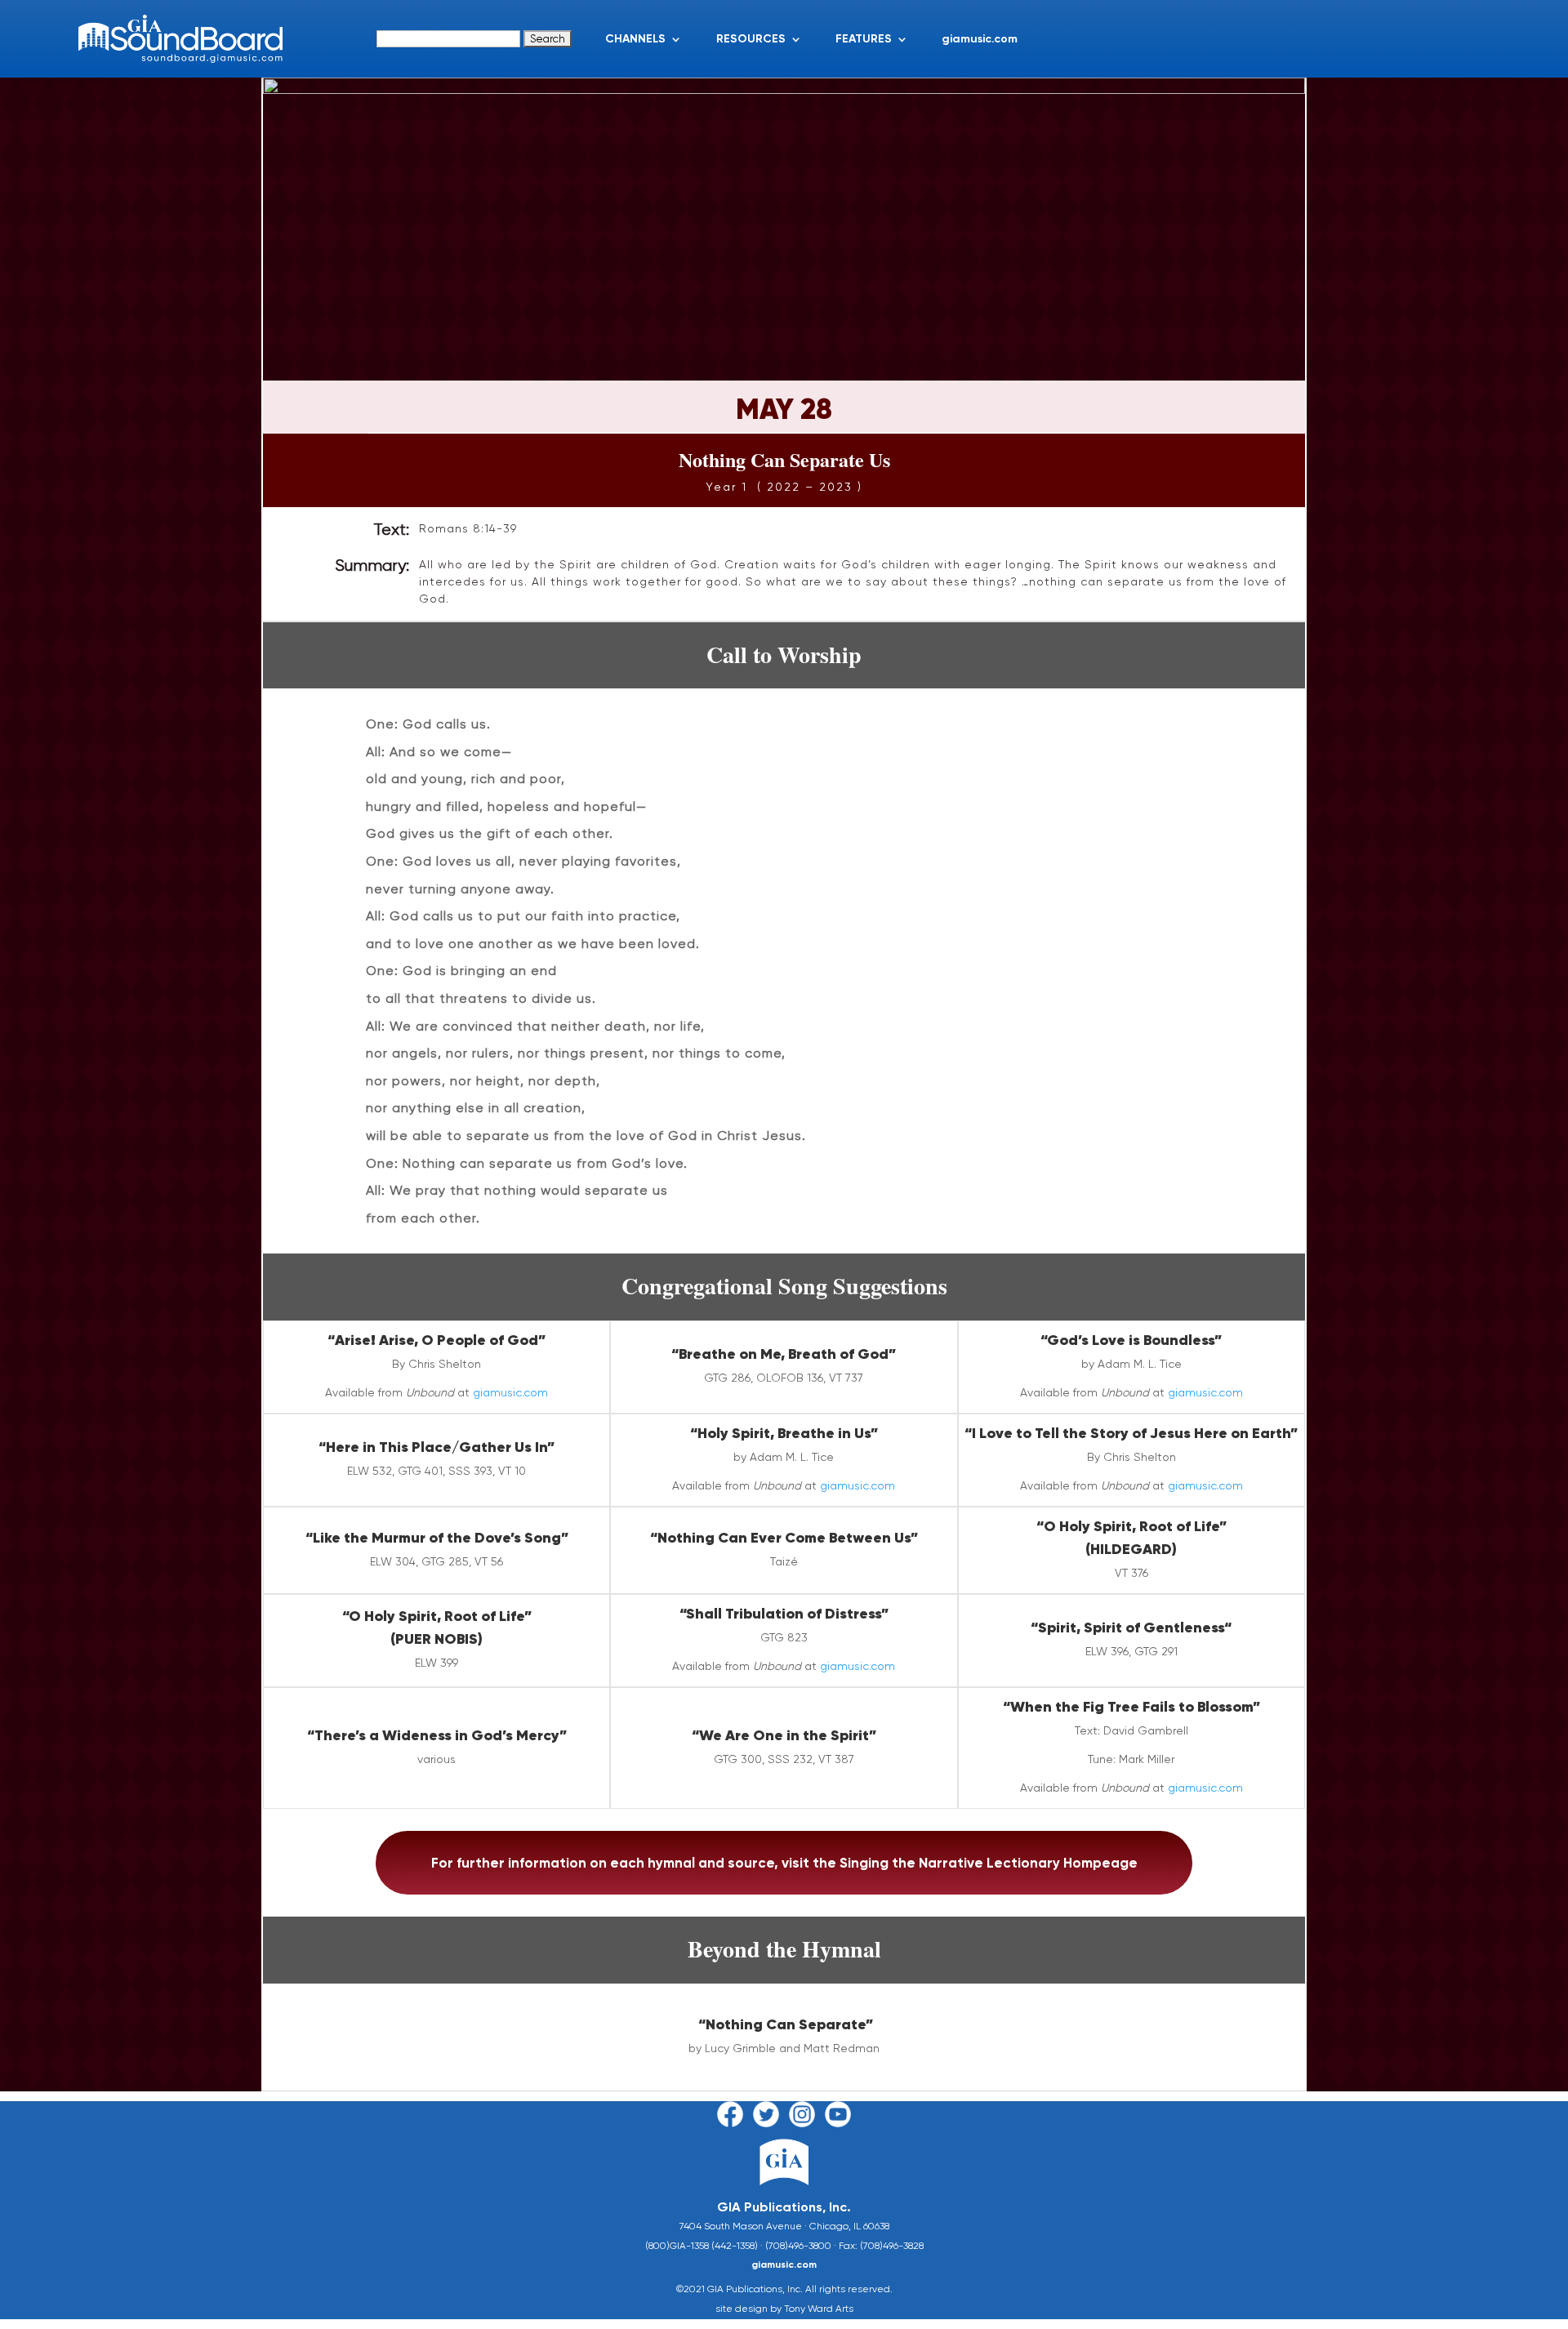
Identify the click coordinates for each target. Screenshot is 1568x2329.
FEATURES (864, 39)
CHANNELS (635, 39)
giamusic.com (980, 39)
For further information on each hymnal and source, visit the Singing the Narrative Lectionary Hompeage (784, 1863)
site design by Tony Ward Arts (784, 2309)
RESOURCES (751, 39)
